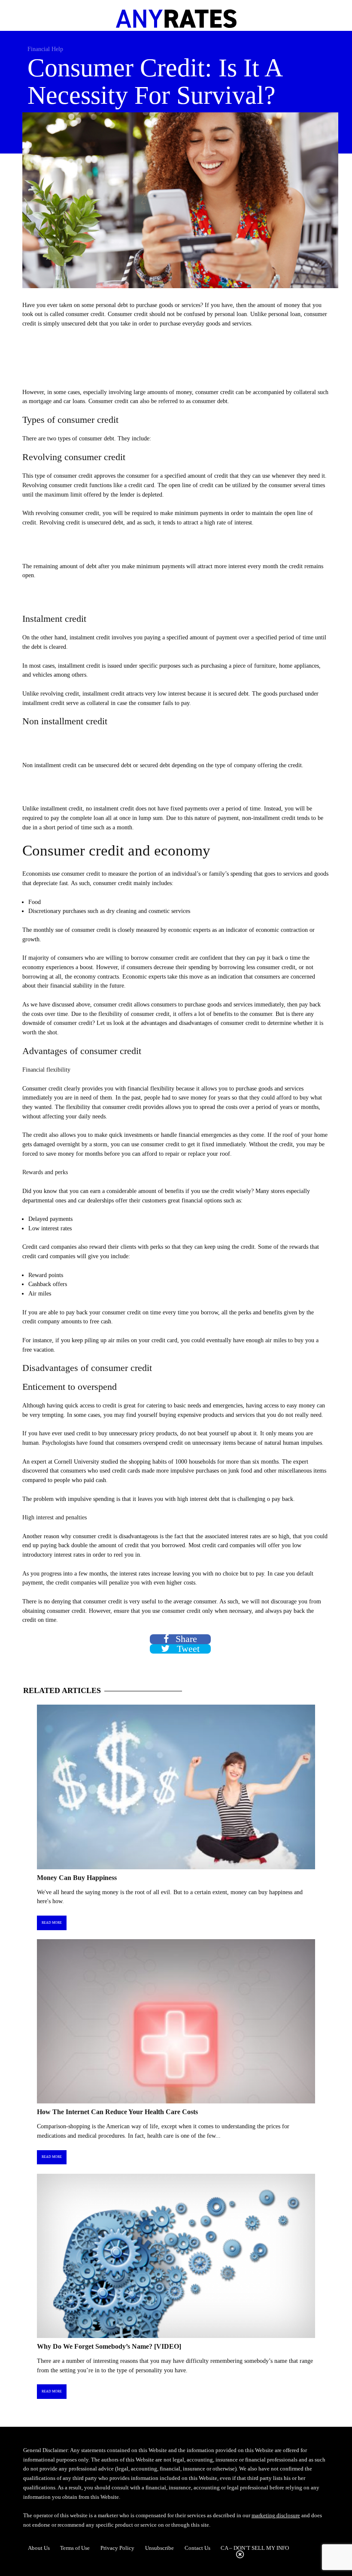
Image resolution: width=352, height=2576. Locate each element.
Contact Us (197, 2548)
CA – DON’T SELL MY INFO (255, 2548)
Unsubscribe (159, 2548)
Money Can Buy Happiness (77, 1878)
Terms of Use (75, 2548)
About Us (39, 2548)
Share (185, 1639)
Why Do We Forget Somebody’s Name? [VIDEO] (109, 2346)
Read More (52, 1923)
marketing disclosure (276, 2515)
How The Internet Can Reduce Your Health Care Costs (117, 2112)
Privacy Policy (117, 2548)
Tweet (187, 1649)
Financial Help (45, 49)
